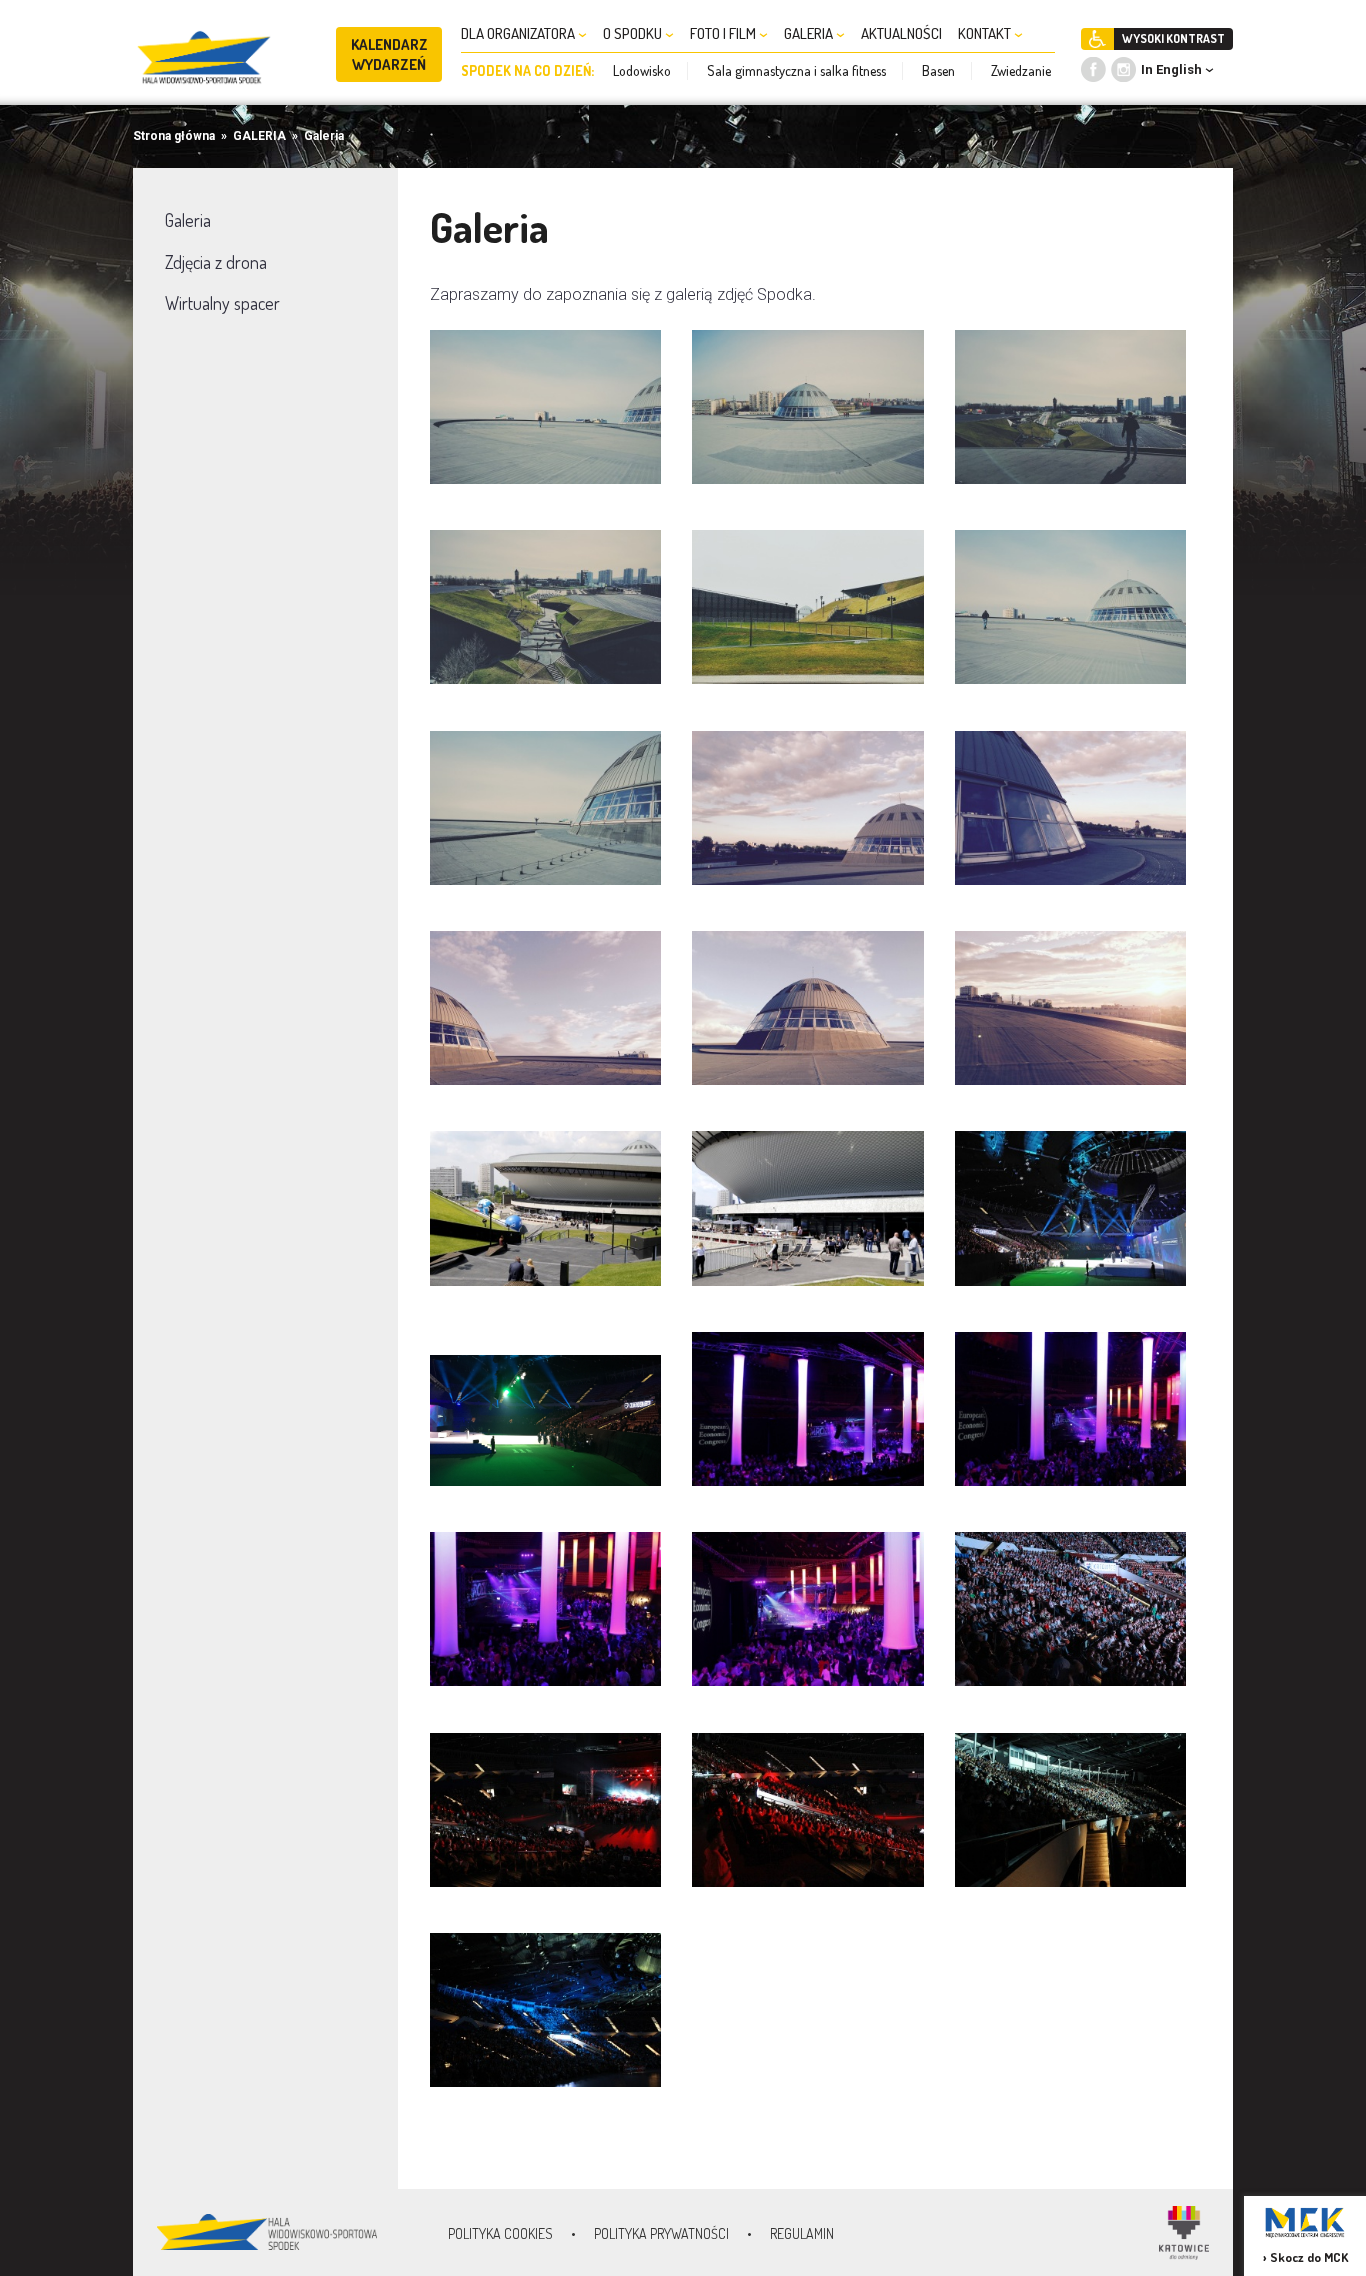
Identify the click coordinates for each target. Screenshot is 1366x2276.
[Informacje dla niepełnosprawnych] (1097, 39)
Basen (938, 70)
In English (1171, 69)
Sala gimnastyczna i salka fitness (796, 70)
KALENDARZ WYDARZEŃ (389, 54)
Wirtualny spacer (222, 303)
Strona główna (174, 136)
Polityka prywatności (661, 2233)
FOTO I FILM (724, 33)
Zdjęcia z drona (216, 262)
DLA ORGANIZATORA (519, 33)
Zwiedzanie (1021, 70)
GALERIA (810, 33)
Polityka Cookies (500, 2233)
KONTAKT (986, 33)
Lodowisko (642, 70)
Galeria (324, 136)
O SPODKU (634, 33)
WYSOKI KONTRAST (1173, 38)
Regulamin (802, 2233)
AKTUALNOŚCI (901, 33)
